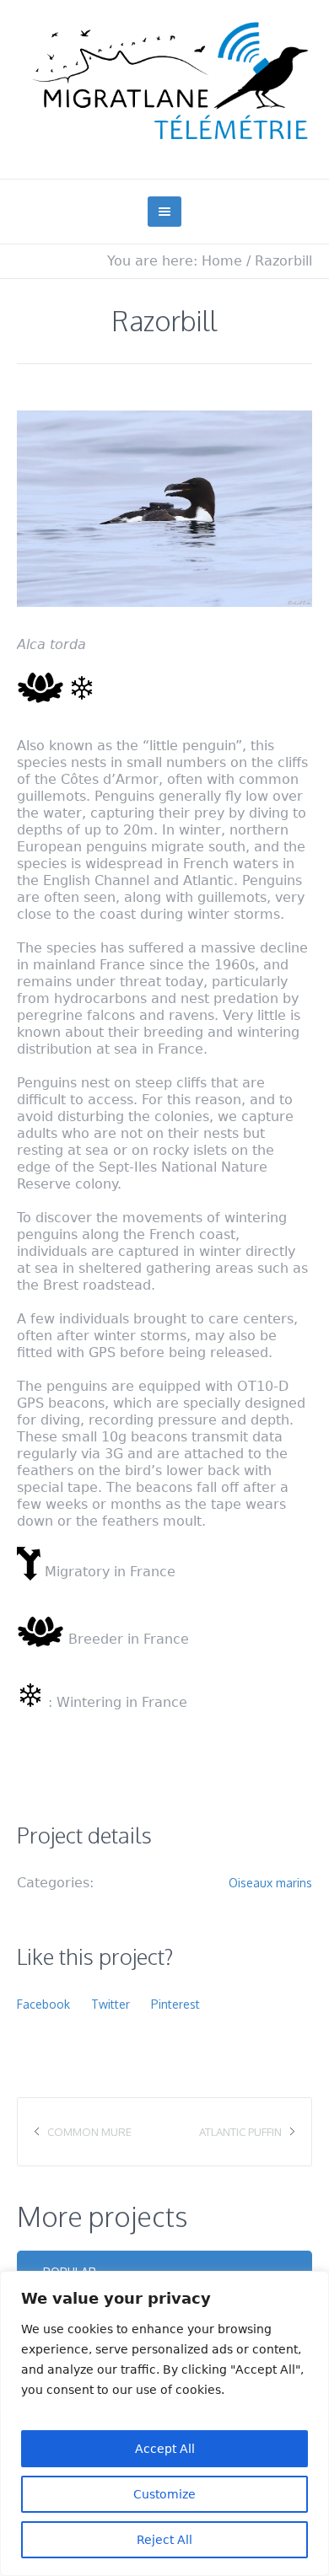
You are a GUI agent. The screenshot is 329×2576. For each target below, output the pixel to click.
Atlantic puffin (240, 2132)
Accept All (165, 2449)
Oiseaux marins (270, 1883)
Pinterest (175, 2004)
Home (222, 261)
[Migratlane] (164, 81)
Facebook (43, 2004)
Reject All (164, 2540)
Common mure (89, 2132)
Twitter (111, 2004)
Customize (164, 2494)
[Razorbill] (164, 509)
